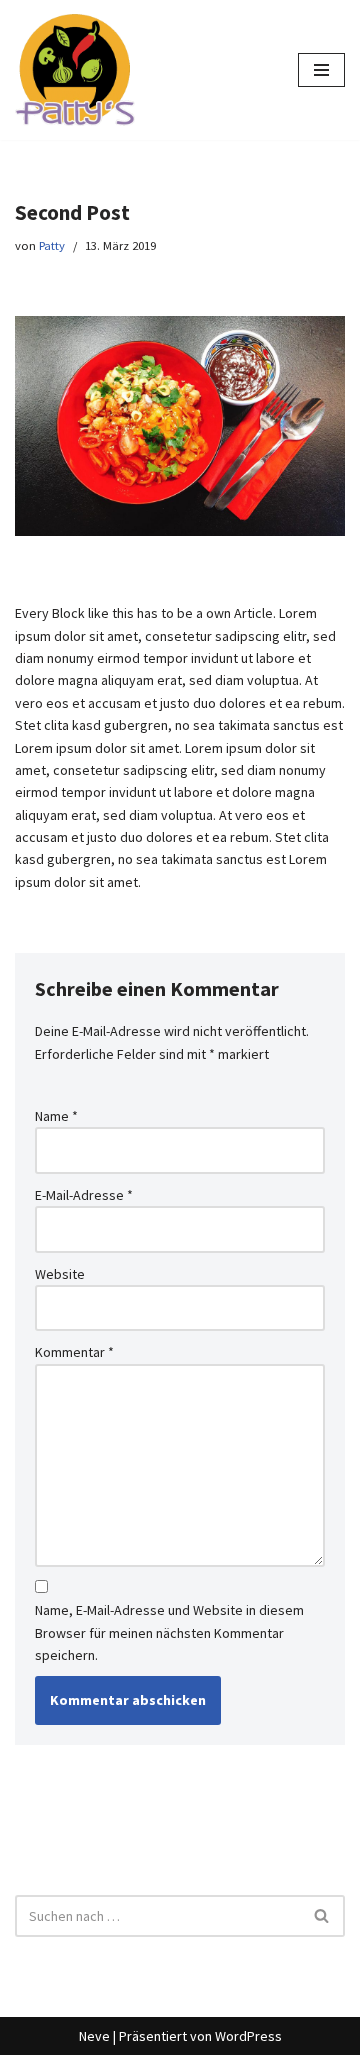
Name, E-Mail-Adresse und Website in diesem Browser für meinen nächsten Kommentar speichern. (169, 1632)
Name (56, 1116)
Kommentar (74, 1352)
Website (60, 1274)
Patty (52, 245)
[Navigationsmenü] (321, 70)
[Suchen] (322, 1916)
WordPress (248, 2036)
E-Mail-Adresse (84, 1195)
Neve (94, 2036)
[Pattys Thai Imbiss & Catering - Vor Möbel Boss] (75, 70)
